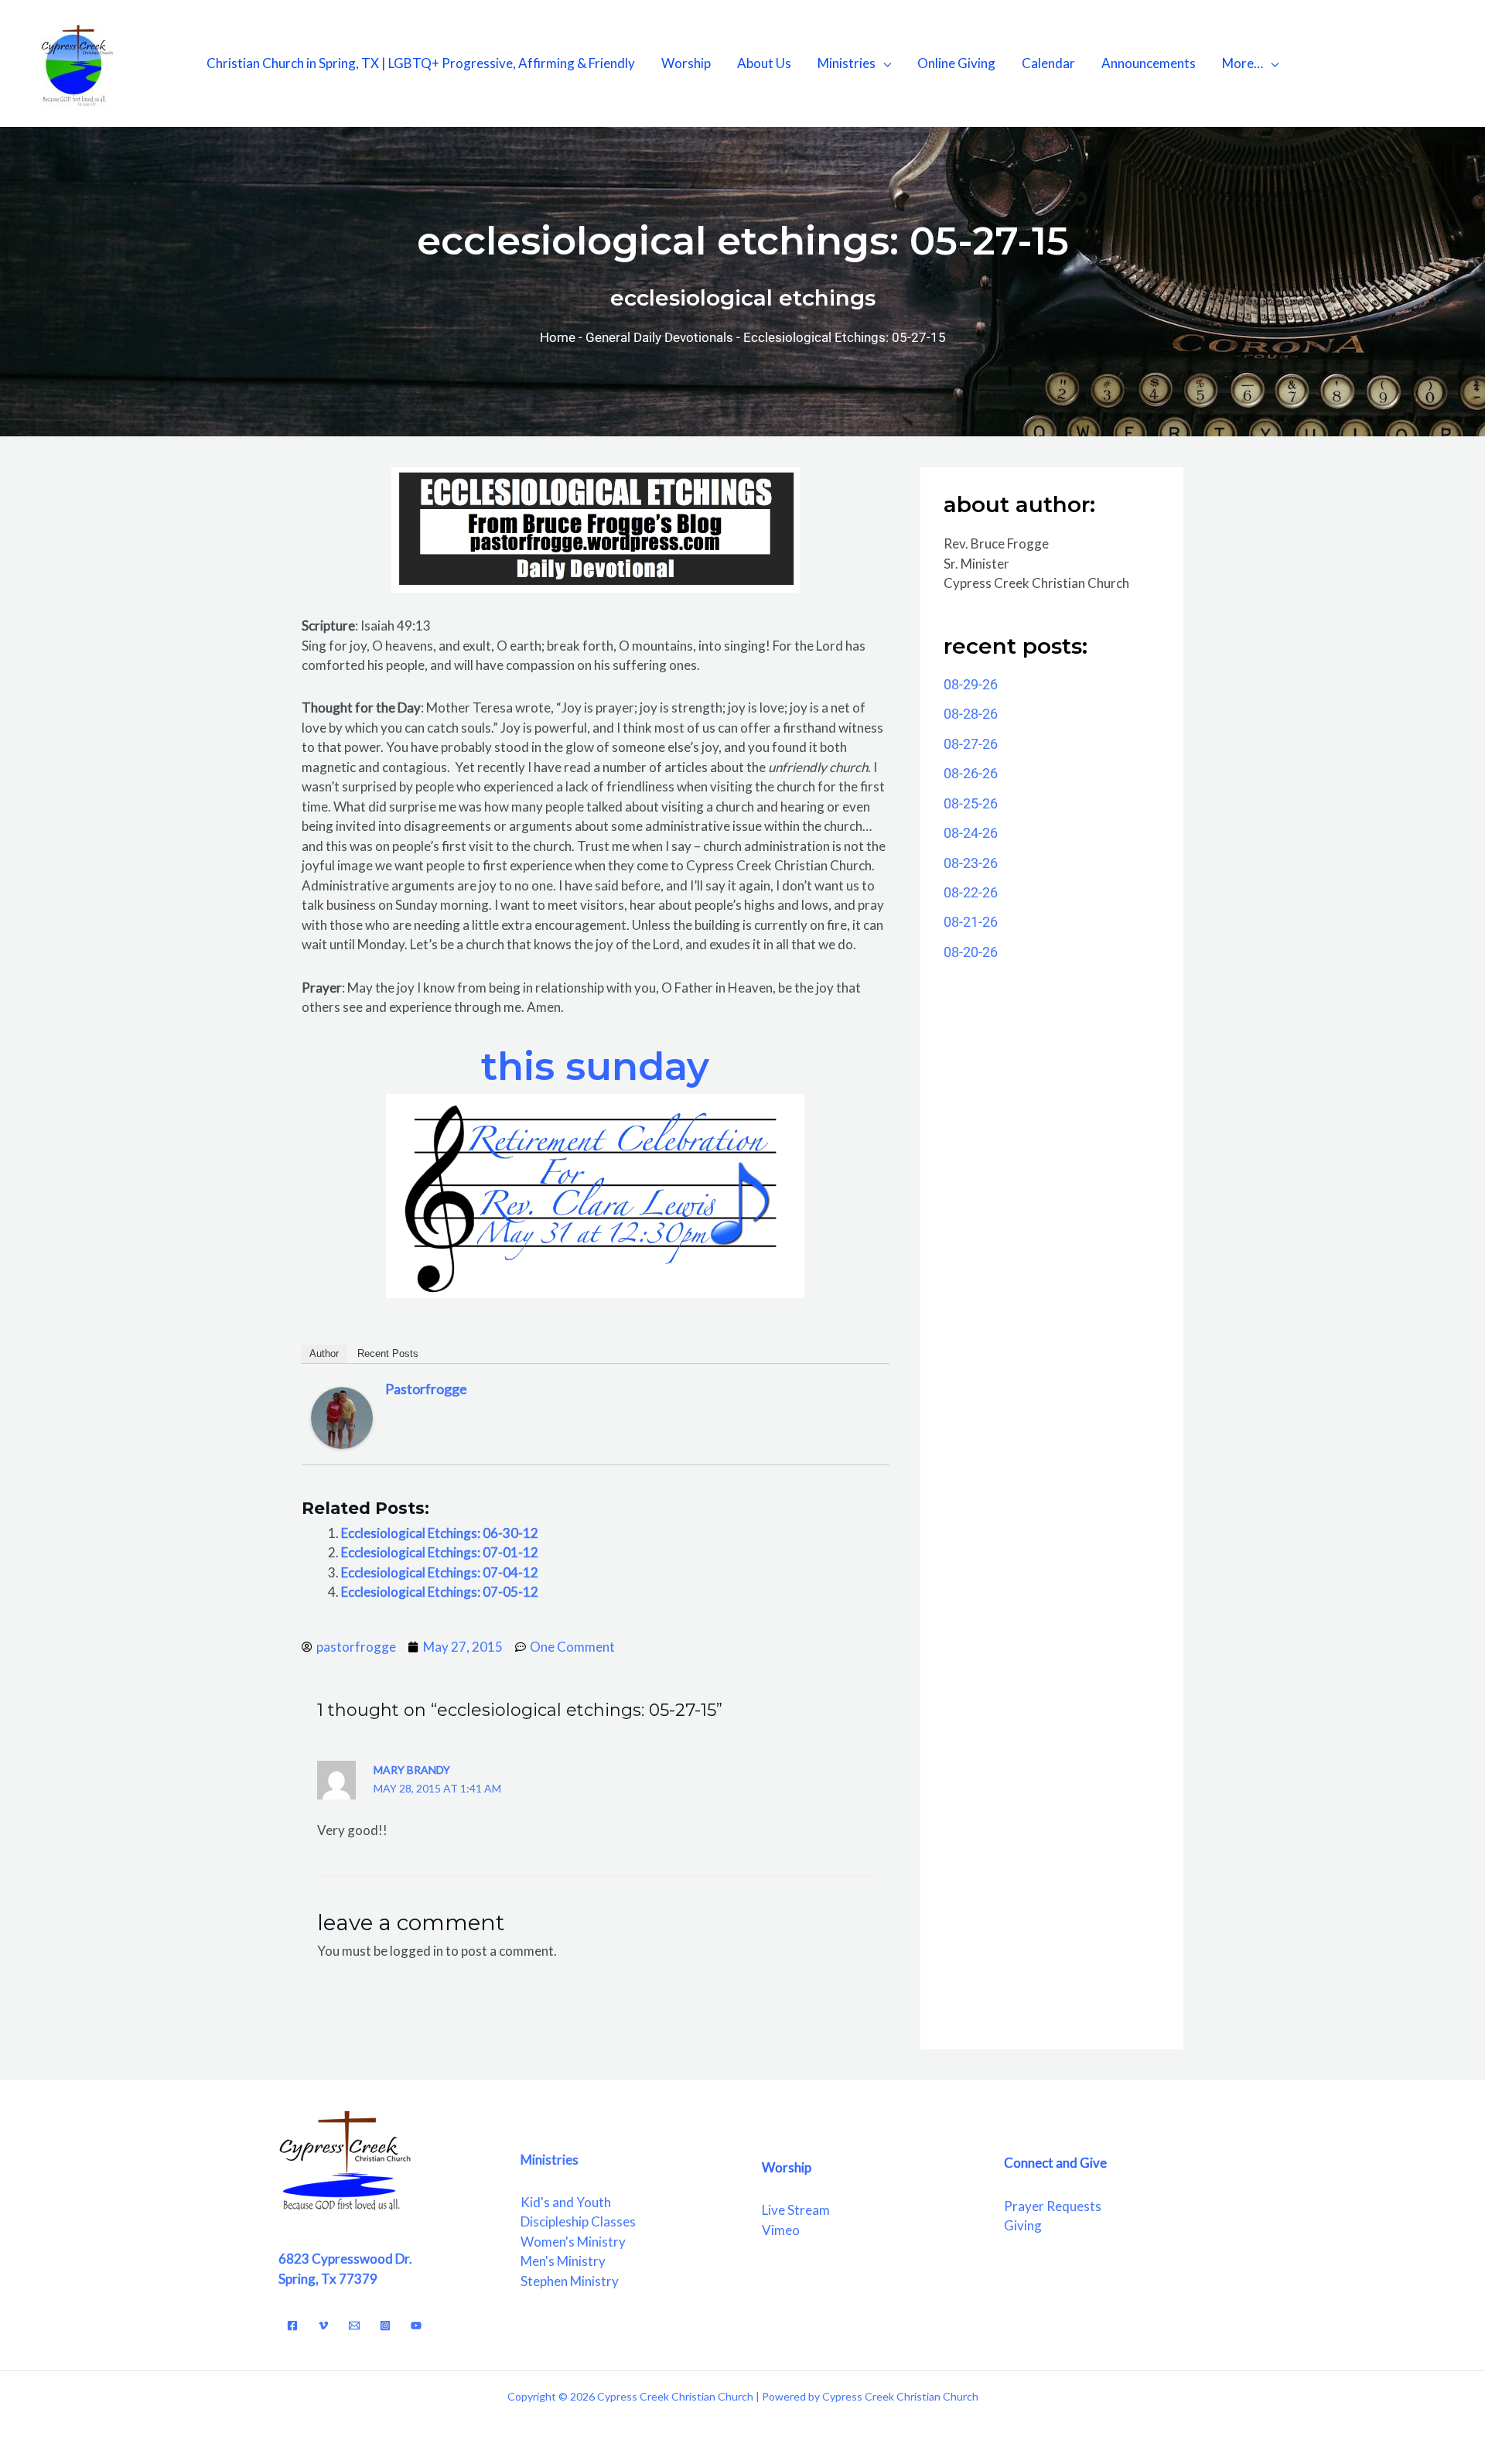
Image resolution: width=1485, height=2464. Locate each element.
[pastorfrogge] (342, 1416)
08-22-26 (971, 892)
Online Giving (956, 63)
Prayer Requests (1053, 2206)
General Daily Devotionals (659, 337)
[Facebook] (292, 2326)
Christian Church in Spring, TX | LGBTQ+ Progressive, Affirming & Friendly (421, 63)
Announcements (1149, 63)
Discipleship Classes (578, 2221)
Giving (1023, 2225)
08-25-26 (971, 803)
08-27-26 (971, 744)
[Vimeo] (323, 2326)
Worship (686, 63)
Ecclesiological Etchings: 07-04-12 (440, 1572)
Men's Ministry (563, 2261)
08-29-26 (971, 684)
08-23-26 (971, 863)
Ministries (847, 63)
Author (324, 1353)
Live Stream (796, 2210)
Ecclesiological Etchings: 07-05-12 (440, 1592)
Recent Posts (388, 1353)
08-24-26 (971, 833)
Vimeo (781, 2230)
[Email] (354, 2326)
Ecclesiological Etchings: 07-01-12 (440, 1552)
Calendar (1048, 63)
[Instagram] (385, 2326)
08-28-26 (971, 714)
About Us (764, 63)
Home (558, 337)
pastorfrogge (426, 1389)
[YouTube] (416, 2326)
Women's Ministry (573, 2242)
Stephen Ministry (570, 2281)
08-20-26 (971, 952)
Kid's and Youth (566, 2202)
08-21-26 (971, 922)
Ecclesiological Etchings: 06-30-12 (440, 1533)
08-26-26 (971, 773)
